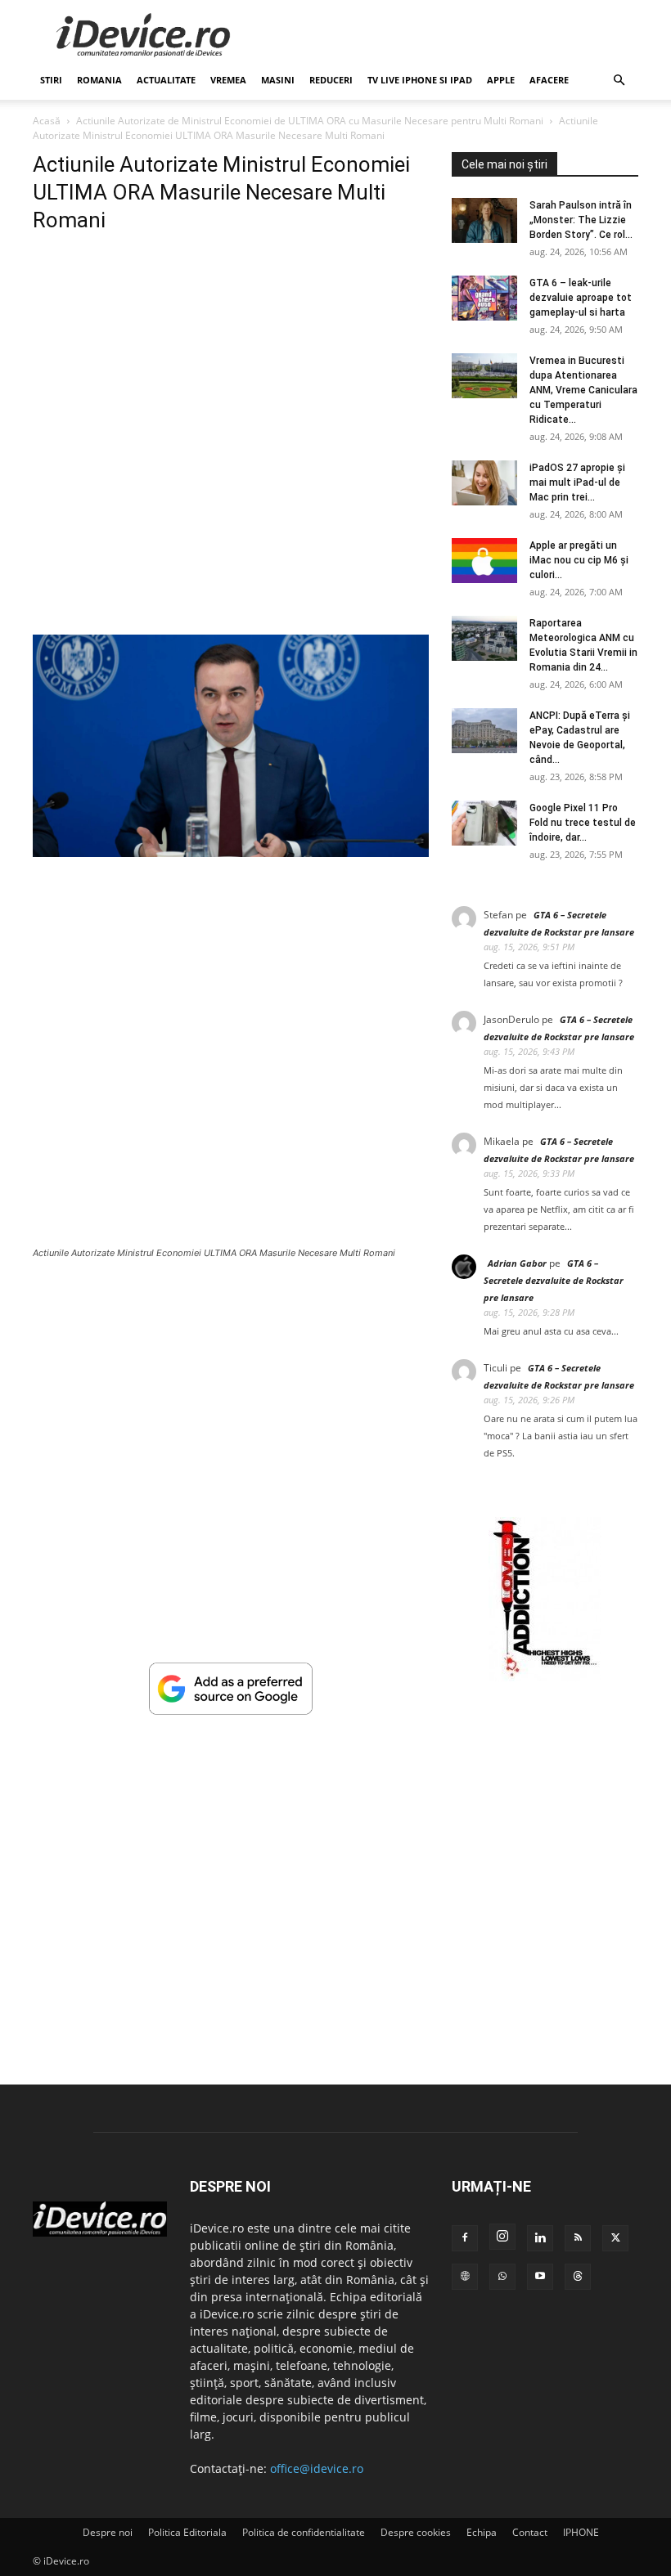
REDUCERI (331, 80)
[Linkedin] (540, 2238)
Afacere (549, 80)
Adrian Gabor (517, 1263)
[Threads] (578, 2277)
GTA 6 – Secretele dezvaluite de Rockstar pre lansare (554, 1280)
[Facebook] (465, 2238)
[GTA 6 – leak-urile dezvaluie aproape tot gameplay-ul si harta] (484, 298)
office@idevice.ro (317, 2468)
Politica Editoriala (187, 2532)
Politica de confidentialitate (304, 2532)
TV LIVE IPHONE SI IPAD (420, 80)
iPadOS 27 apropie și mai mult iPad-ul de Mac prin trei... (577, 482)
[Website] (465, 2277)
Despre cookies (416, 2532)
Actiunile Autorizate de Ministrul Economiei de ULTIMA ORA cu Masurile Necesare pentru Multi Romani (310, 121)
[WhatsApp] (502, 2277)
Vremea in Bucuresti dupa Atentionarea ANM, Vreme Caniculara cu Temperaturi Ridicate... (583, 390)
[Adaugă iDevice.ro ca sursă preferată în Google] (231, 1710)
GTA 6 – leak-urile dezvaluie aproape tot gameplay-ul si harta (581, 298)
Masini (278, 80)
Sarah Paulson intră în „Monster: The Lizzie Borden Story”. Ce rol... (581, 220)
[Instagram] (502, 2237)
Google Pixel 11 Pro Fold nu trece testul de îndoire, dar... (583, 823)
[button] (619, 81)
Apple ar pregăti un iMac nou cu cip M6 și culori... (579, 560)
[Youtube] (540, 2277)
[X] (615, 2238)
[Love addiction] (545, 1677)
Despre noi (108, 2532)
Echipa (482, 2532)
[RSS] (578, 2238)
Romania (99, 80)
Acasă (47, 121)
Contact (530, 2532)
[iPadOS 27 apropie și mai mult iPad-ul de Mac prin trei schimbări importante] (484, 483)
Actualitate (166, 80)
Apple (501, 80)
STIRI (51, 80)
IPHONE (581, 2532)
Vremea (228, 80)
